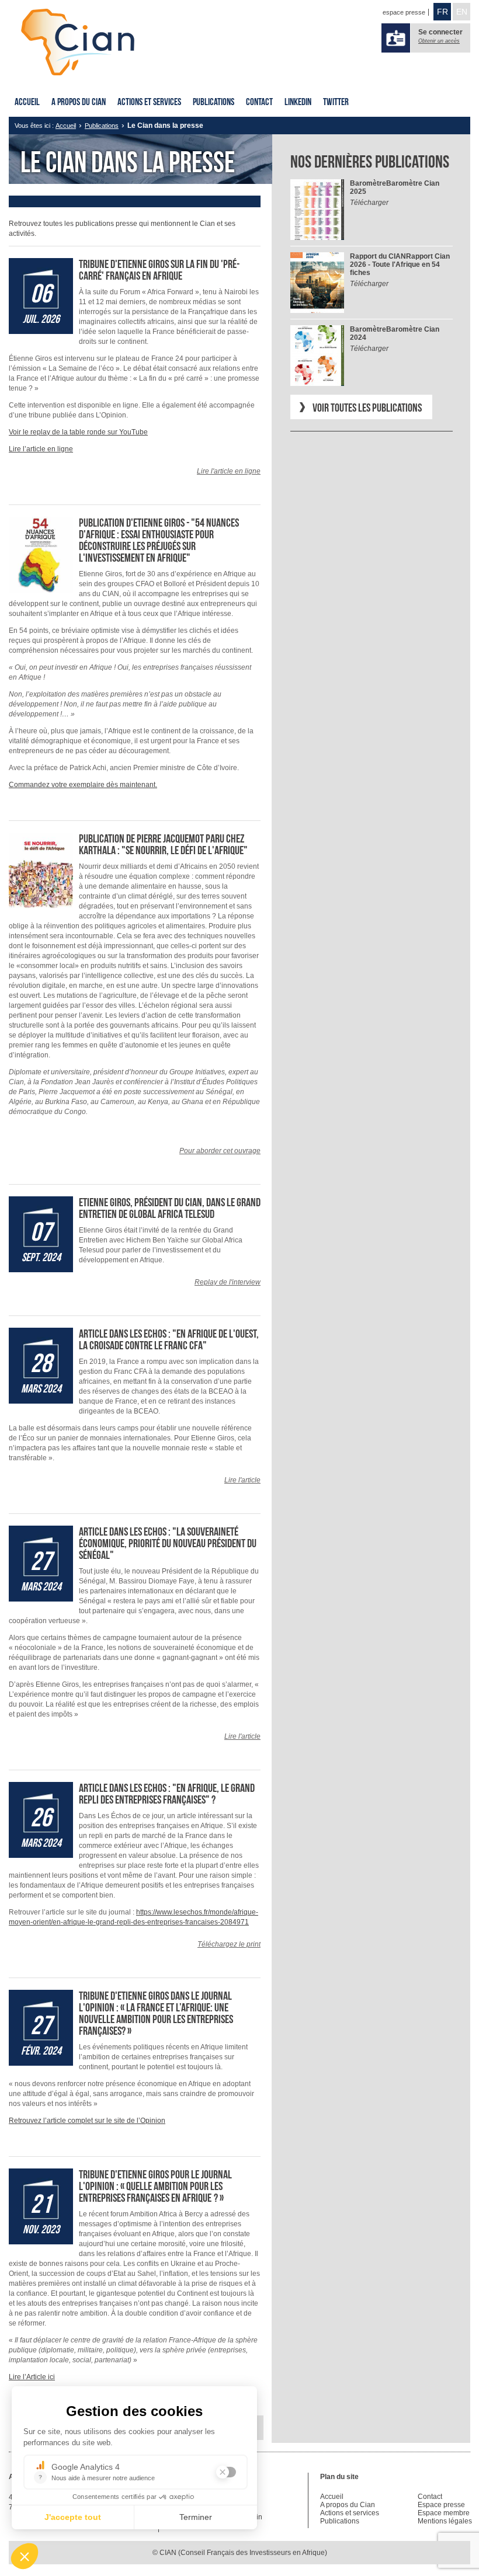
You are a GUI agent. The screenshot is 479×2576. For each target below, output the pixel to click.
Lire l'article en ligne (229, 471)
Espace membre (444, 2513)
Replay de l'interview (228, 1282)
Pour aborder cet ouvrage (220, 1151)
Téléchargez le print (229, 1944)
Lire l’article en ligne (41, 449)
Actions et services (149, 102)
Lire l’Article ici (32, 2377)
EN (462, 12)
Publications (214, 102)
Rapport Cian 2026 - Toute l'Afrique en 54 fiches (400, 264)
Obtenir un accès (439, 41)
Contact (259, 102)
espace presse (404, 12)
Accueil (27, 102)
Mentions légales (445, 2521)
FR (442, 12)
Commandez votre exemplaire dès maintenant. (83, 785)
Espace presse (441, 2505)
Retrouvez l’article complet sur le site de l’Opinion (87, 2121)
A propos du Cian (79, 102)
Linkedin (298, 102)
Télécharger (369, 203)
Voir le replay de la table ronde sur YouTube (78, 432)
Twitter (336, 102)
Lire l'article (242, 1480)
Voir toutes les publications (367, 408)
